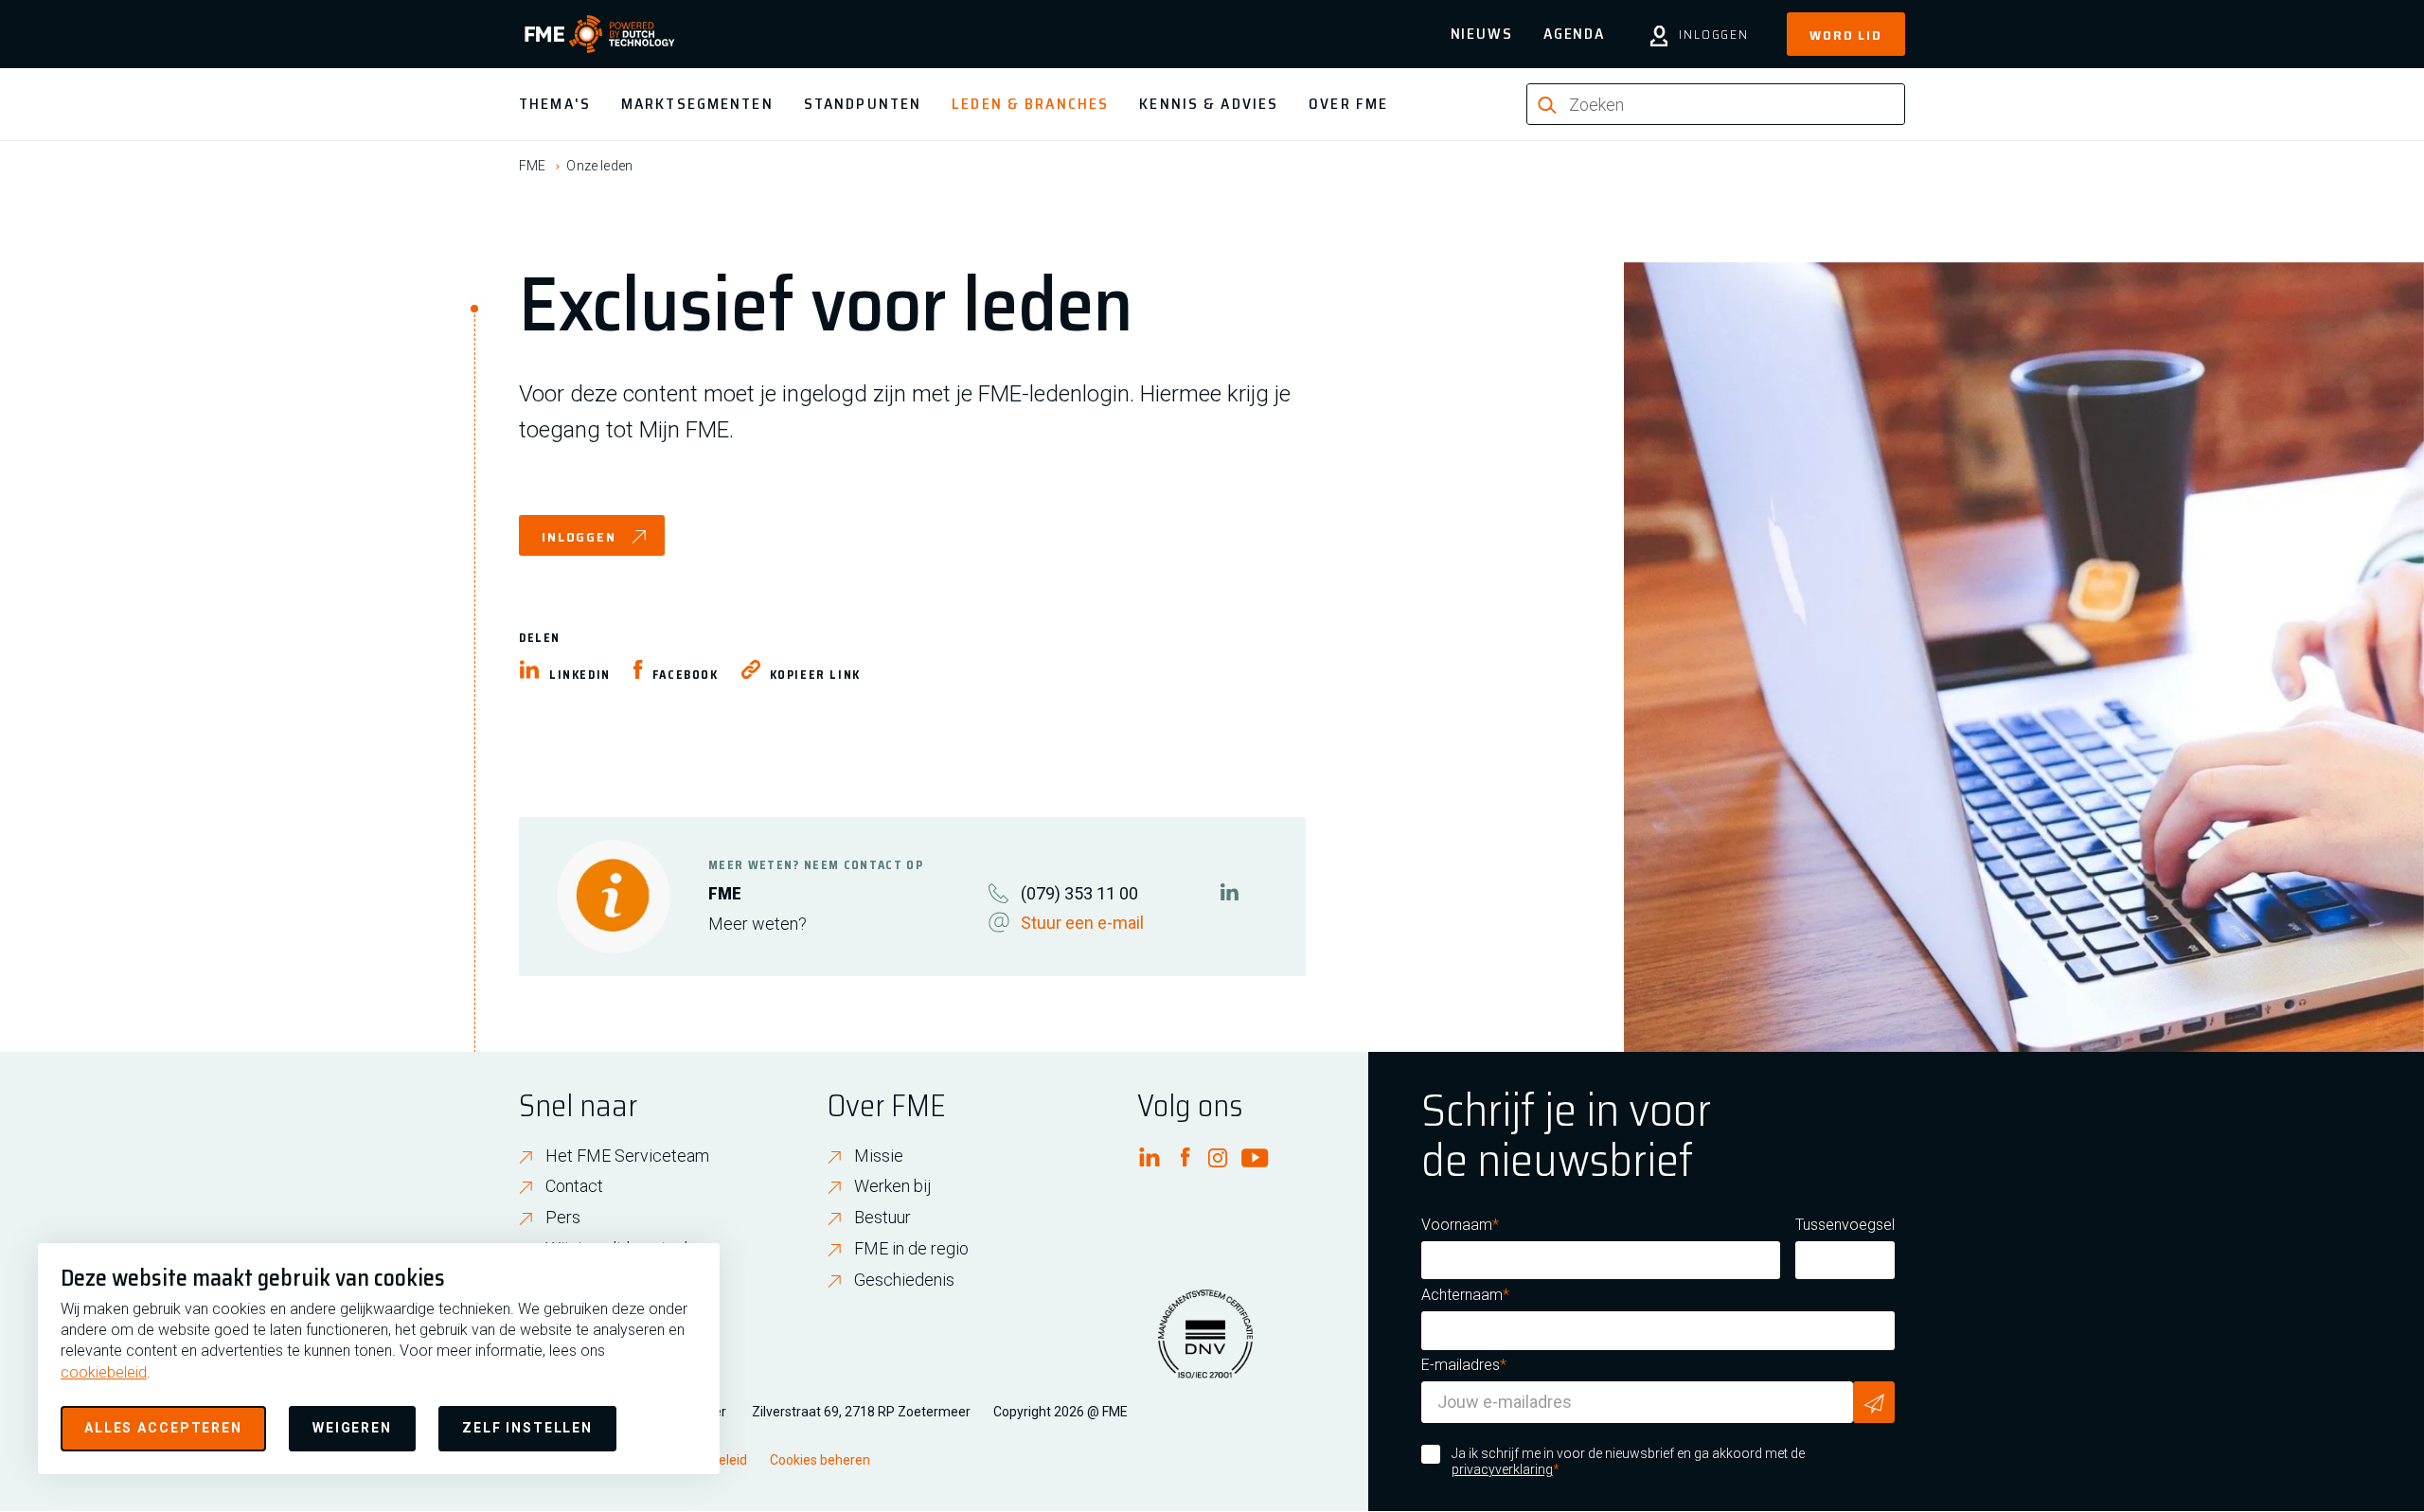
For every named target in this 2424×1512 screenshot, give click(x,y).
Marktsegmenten (697, 104)
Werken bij (893, 1186)
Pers (563, 1217)
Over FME (1348, 104)
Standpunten (863, 104)
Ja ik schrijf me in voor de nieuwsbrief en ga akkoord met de (1628, 1462)
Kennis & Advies (1209, 104)
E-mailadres (1461, 1365)
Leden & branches (1030, 104)
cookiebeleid (104, 1372)
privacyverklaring (1502, 1469)
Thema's (555, 104)
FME (532, 166)
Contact (574, 1186)
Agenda (1574, 34)
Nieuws (1482, 34)
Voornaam (1457, 1225)
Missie (879, 1156)
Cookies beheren (820, 1460)
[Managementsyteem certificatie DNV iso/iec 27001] (1205, 1345)
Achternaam (1462, 1295)
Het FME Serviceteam (627, 1156)
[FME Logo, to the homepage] (600, 34)
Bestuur (882, 1217)
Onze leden (599, 166)
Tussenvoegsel (1845, 1225)
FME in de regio (911, 1248)
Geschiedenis (904, 1280)
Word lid (1846, 35)
